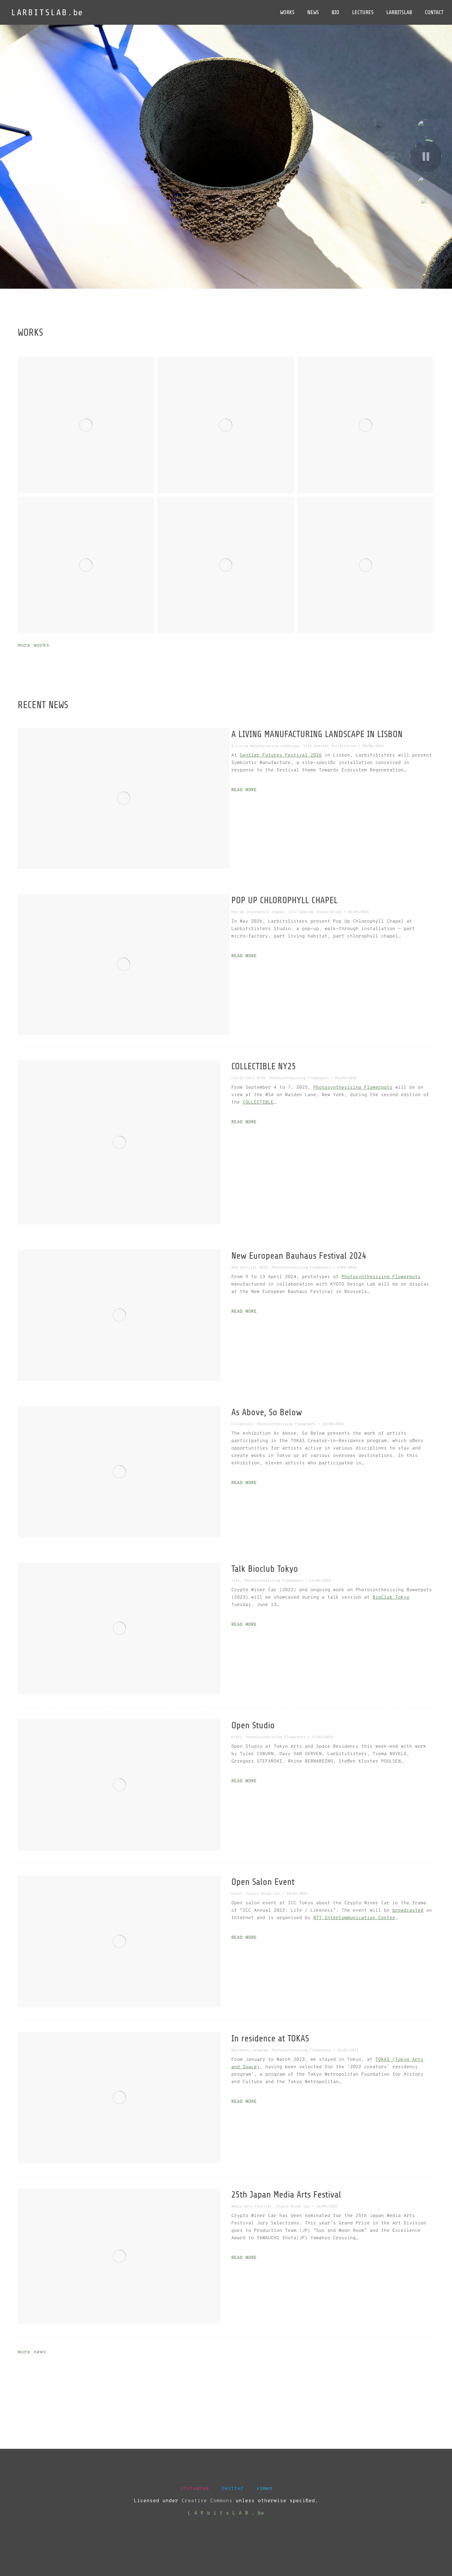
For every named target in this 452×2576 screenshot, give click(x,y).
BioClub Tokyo (391, 1598)
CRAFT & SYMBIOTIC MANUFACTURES (86, 423)
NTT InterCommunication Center (354, 1918)
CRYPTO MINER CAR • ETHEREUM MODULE (86, 563)
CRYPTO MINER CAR (366, 423)
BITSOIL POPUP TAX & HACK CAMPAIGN (365, 563)
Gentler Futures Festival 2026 (281, 755)
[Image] (124, 798)
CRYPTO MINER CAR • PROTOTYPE (226, 563)
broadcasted (408, 1911)
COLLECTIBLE (258, 1102)
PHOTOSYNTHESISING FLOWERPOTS (226, 423)
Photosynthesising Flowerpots (353, 1088)
